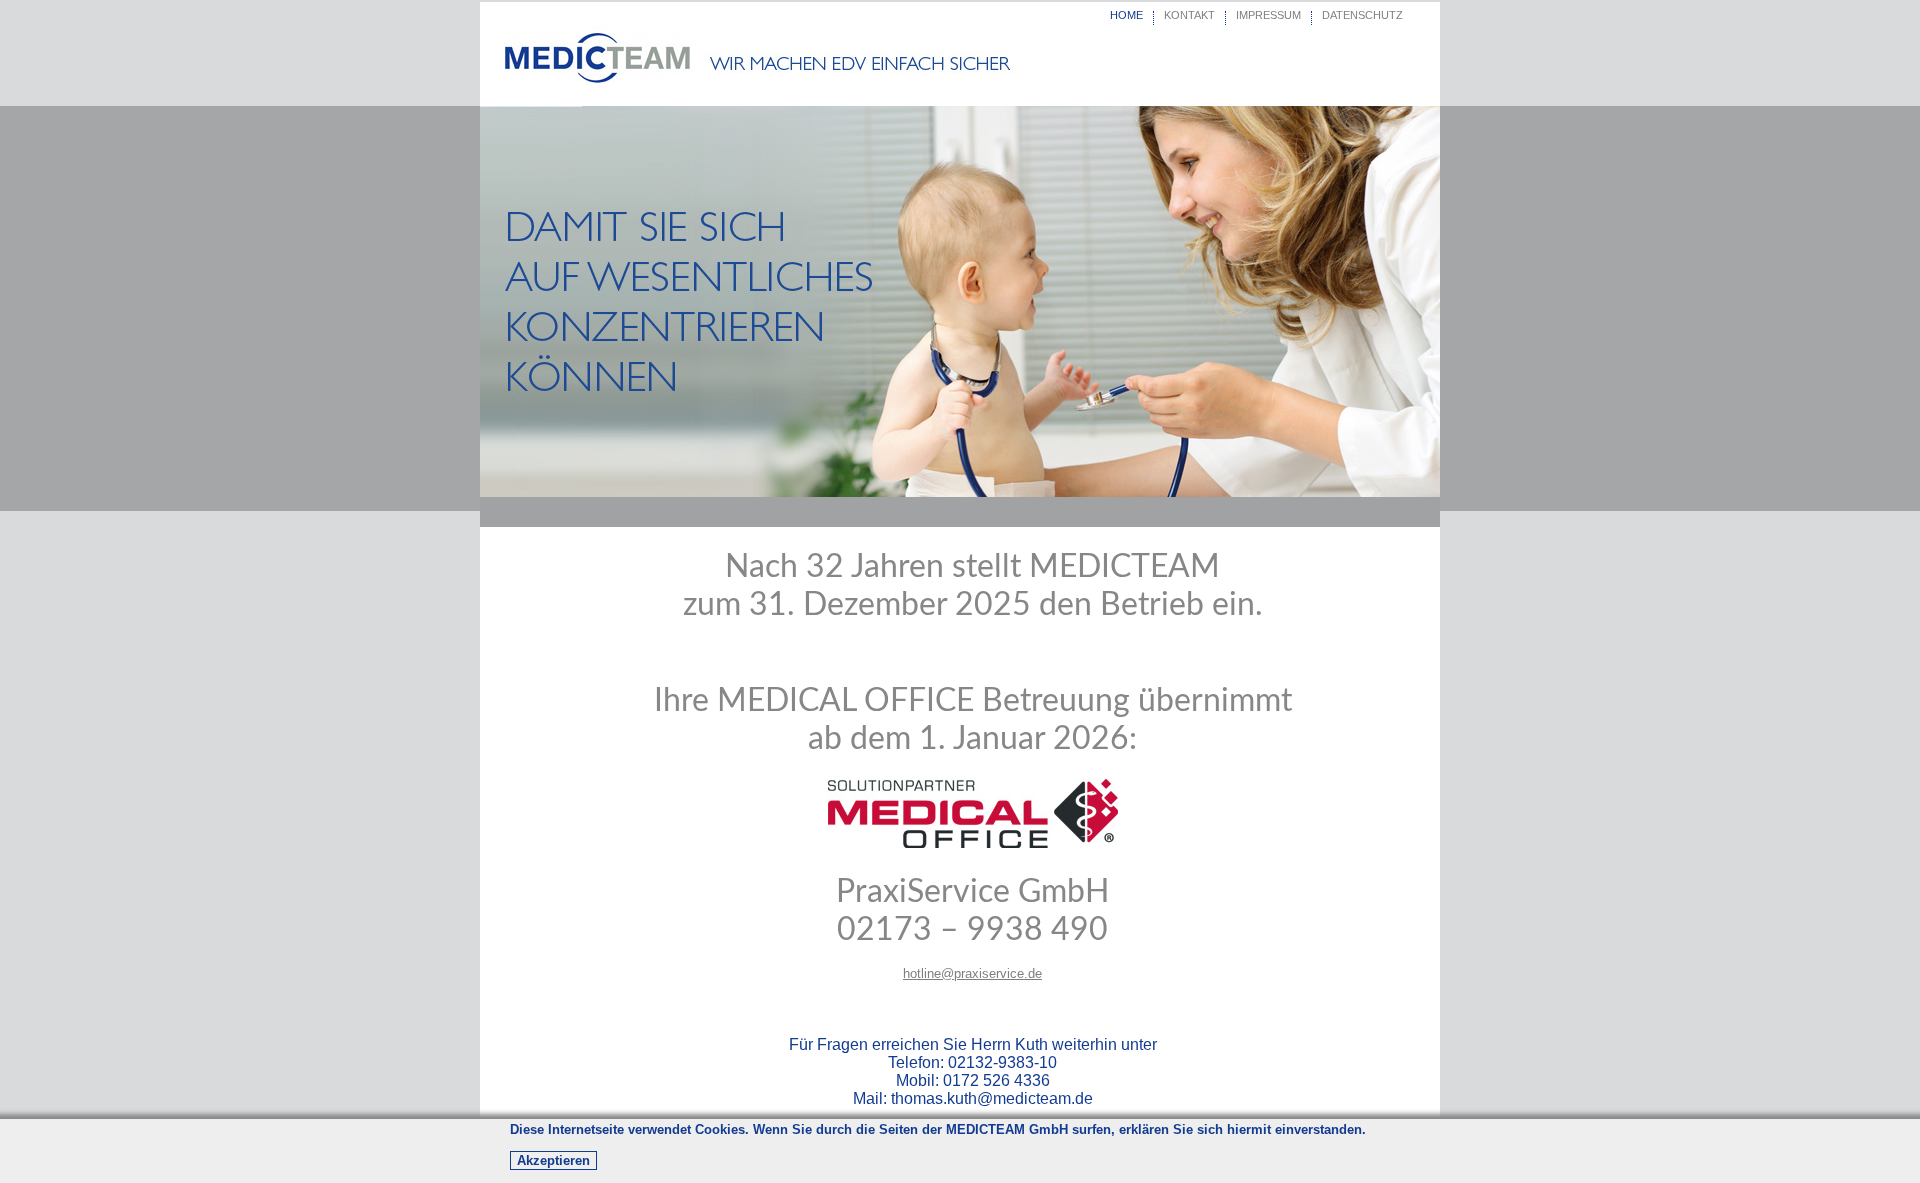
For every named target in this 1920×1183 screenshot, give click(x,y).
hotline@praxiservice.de (972, 973)
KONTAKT (1189, 15)
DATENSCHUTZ (1362, 15)
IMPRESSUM (1268, 15)
